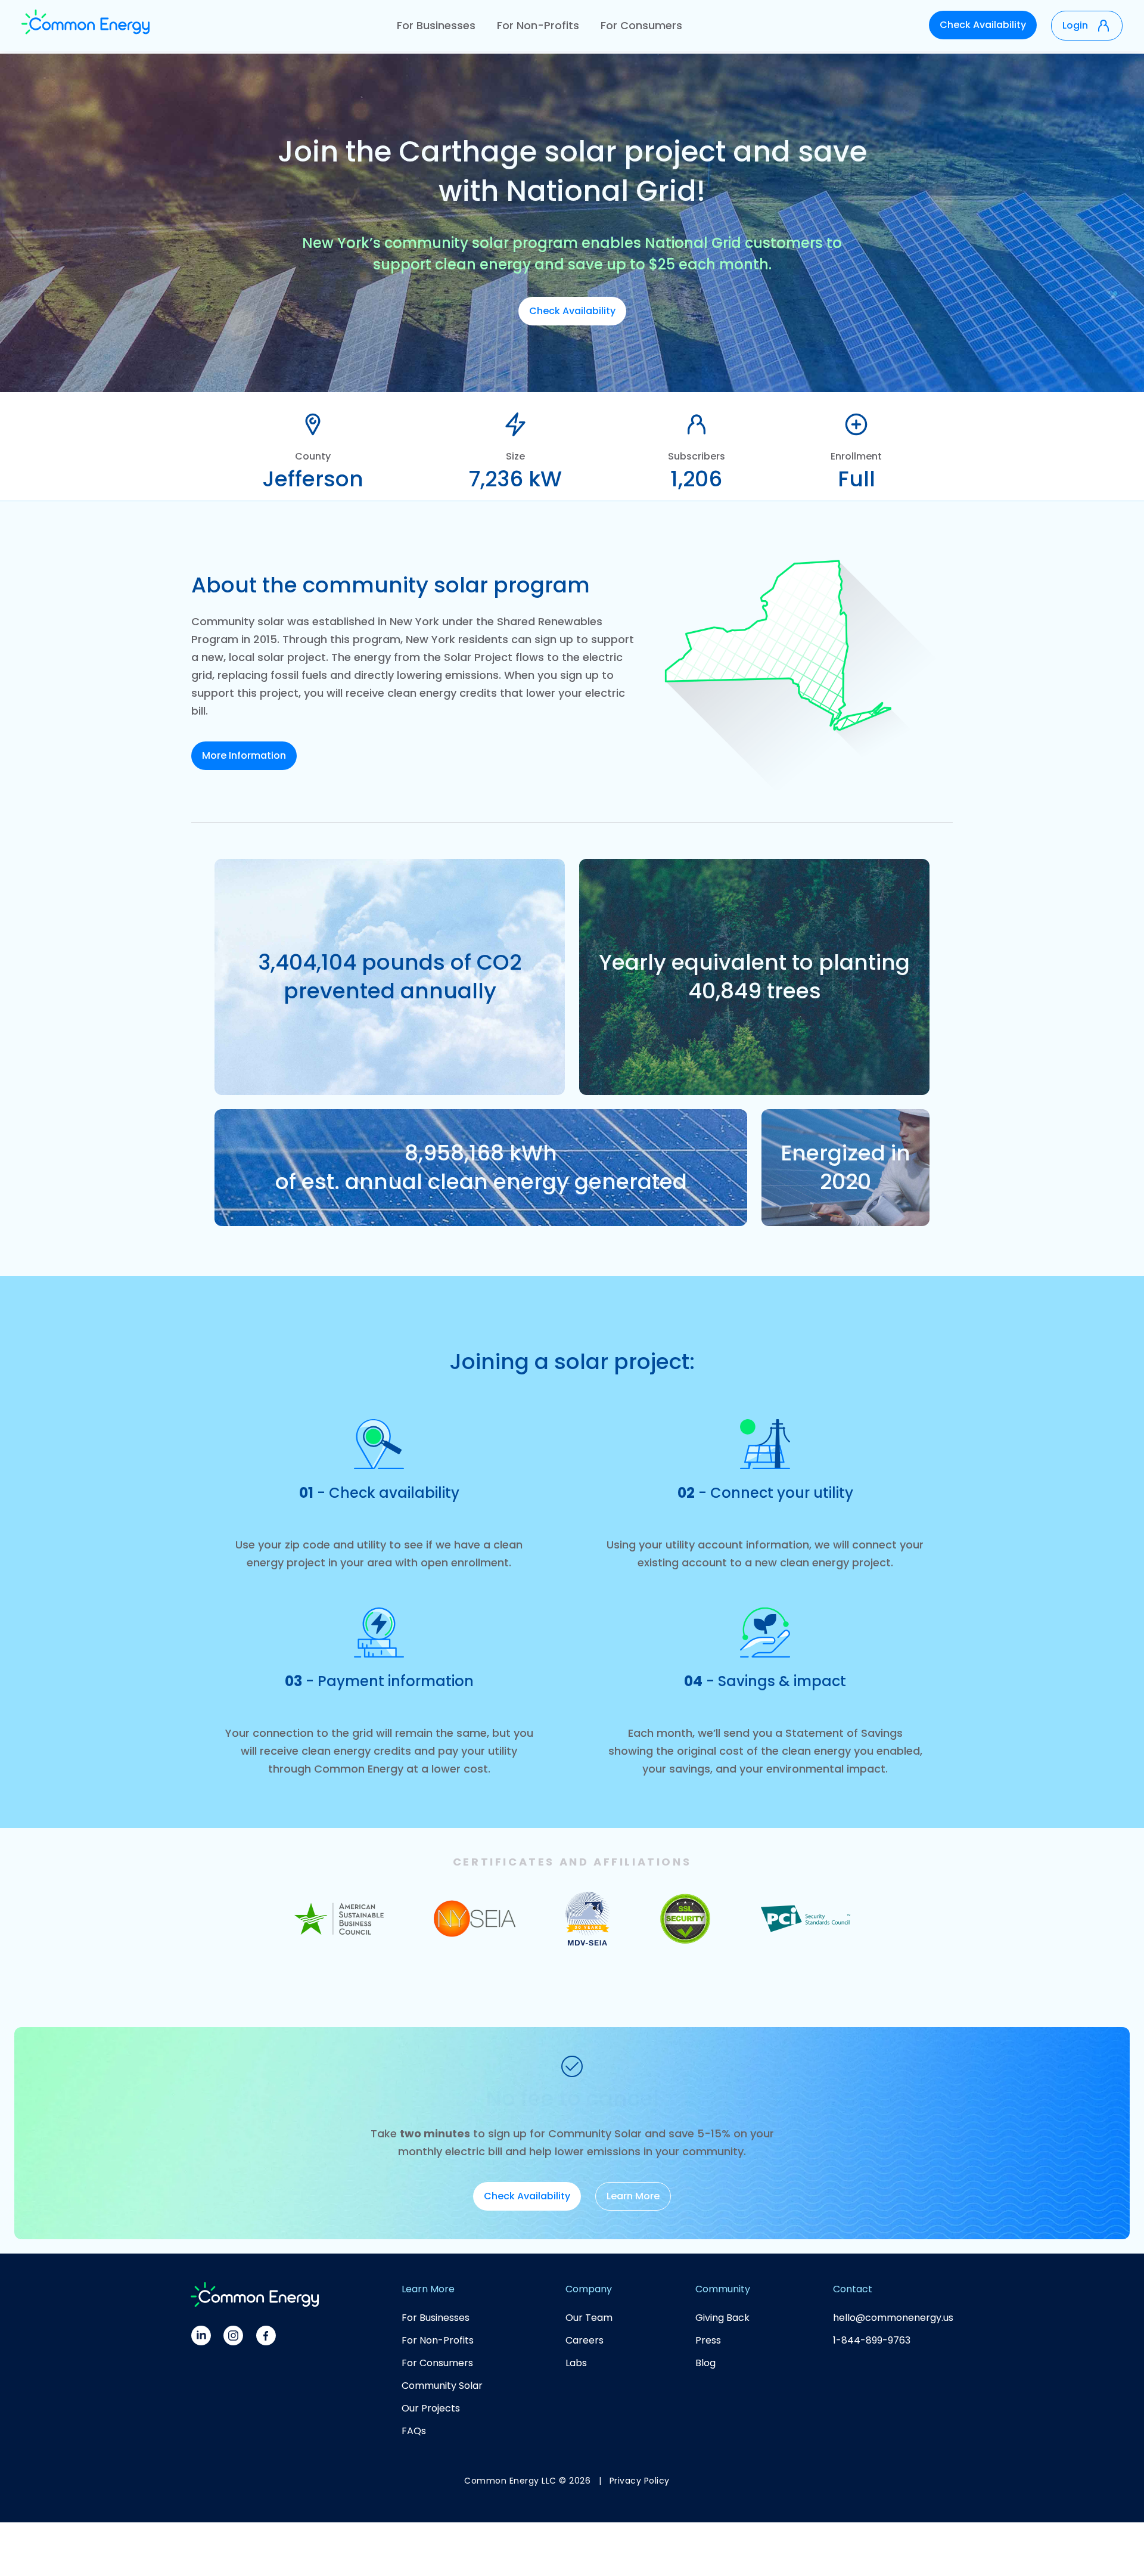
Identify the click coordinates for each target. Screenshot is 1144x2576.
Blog (705, 2363)
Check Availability (983, 25)
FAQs (414, 2431)
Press (708, 2340)
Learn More (633, 2196)
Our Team (589, 2318)
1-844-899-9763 (872, 2340)
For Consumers (641, 25)
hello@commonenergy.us (893, 2318)
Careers (585, 2340)
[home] (86, 26)
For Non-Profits (538, 25)
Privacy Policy (640, 2481)
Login (1075, 25)
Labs (576, 2363)
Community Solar (442, 2386)
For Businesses (436, 25)
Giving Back (722, 2318)
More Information (244, 755)
